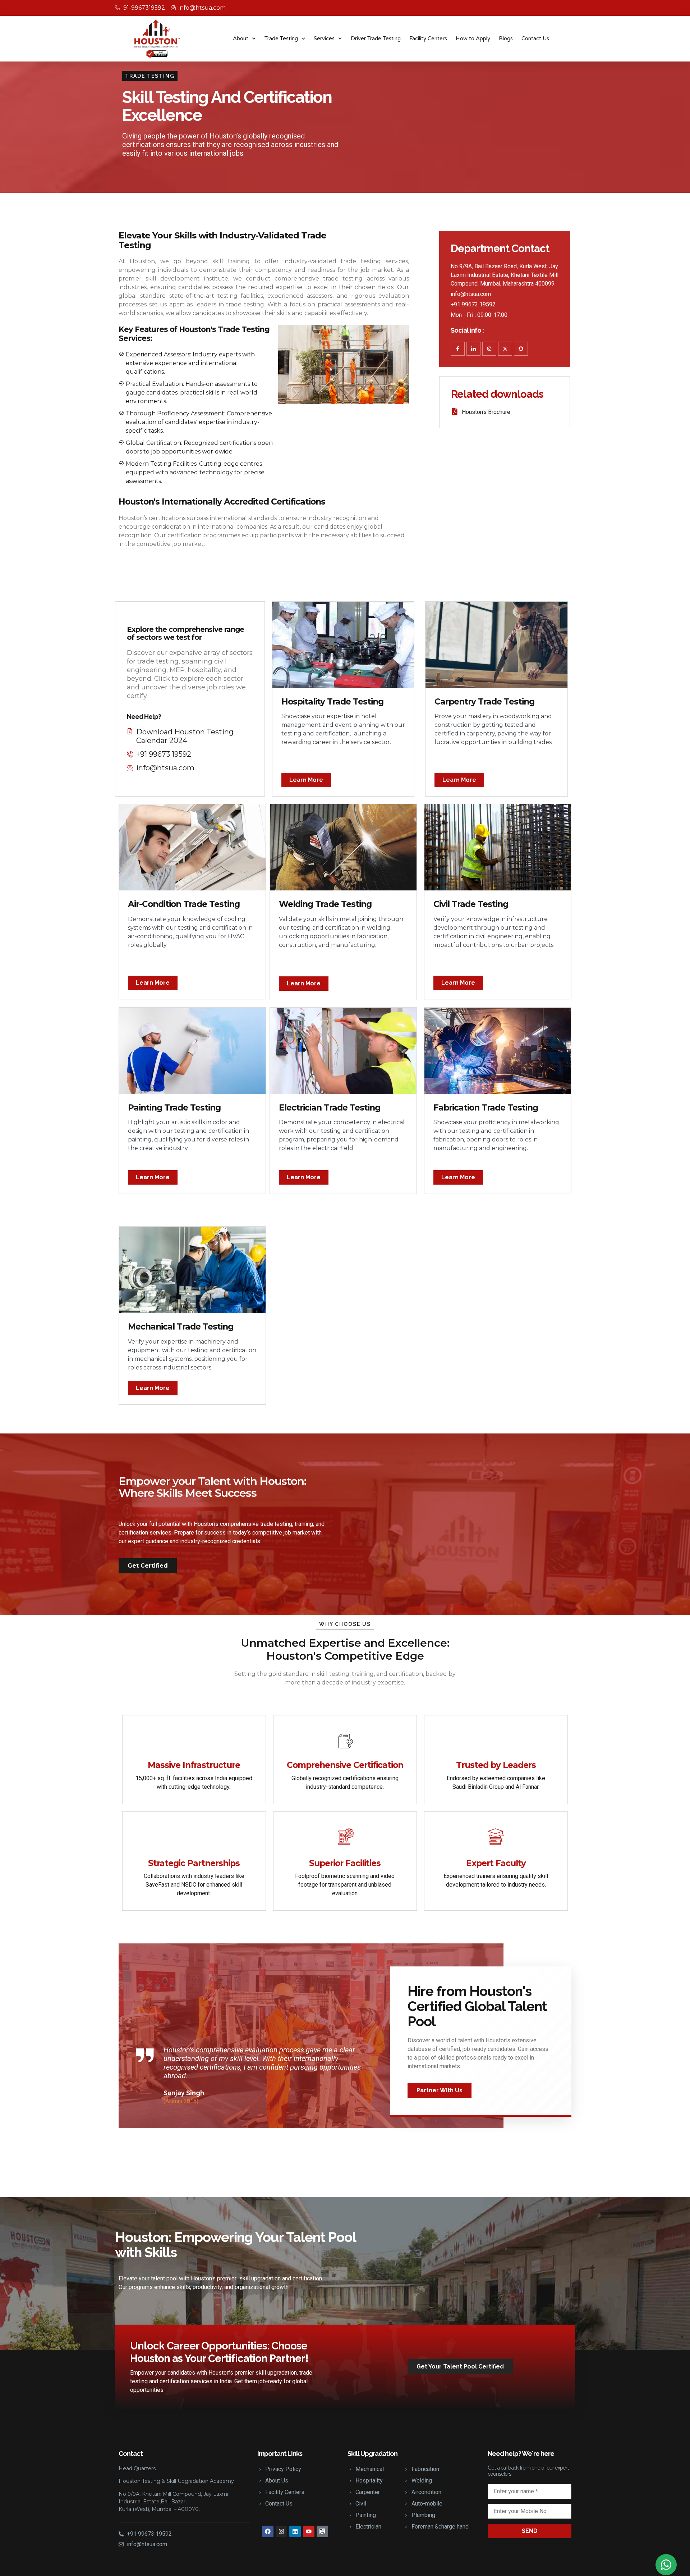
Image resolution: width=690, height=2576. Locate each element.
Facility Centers (428, 38)
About (241, 38)
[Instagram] (489, 349)
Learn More (306, 780)
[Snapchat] (521, 349)
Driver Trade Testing (376, 38)
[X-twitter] (505, 349)
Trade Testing (281, 38)
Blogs (506, 38)
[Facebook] (268, 2531)
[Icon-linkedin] (473, 349)
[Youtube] (309, 2531)
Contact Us (535, 38)
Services (324, 38)
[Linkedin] (295, 2531)
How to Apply (473, 38)
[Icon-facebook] (458, 349)
